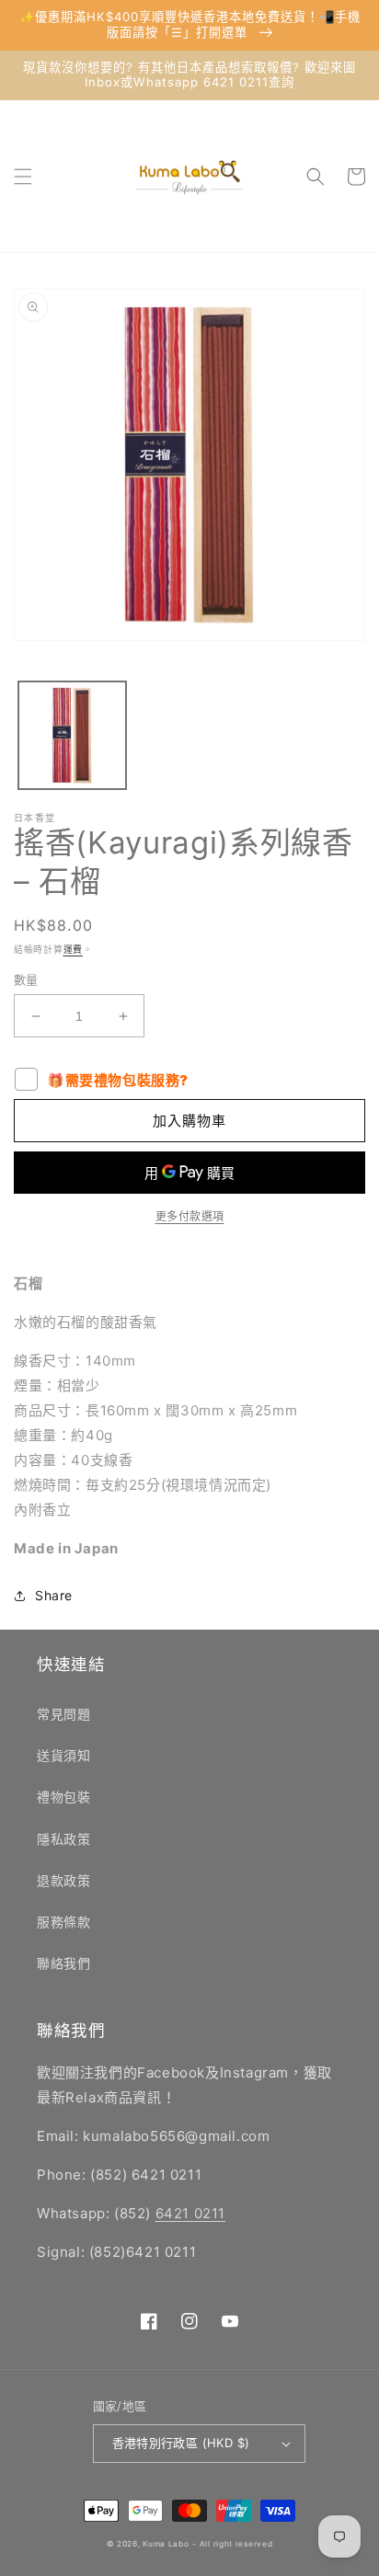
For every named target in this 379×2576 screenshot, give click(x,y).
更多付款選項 (190, 1216)
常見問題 (63, 1714)
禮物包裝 (63, 1797)
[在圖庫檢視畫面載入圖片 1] (72, 735)
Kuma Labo (166, 2544)
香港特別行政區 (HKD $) (181, 2443)
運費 (73, 949)
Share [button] (54, 1595)
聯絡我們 (63, 1963)
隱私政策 (63, 1839)
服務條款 (63, 1922)
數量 (26, 979)
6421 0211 (190, 2213)
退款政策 (63, 1880)
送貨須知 (63, 1755)
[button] (23, 177)
